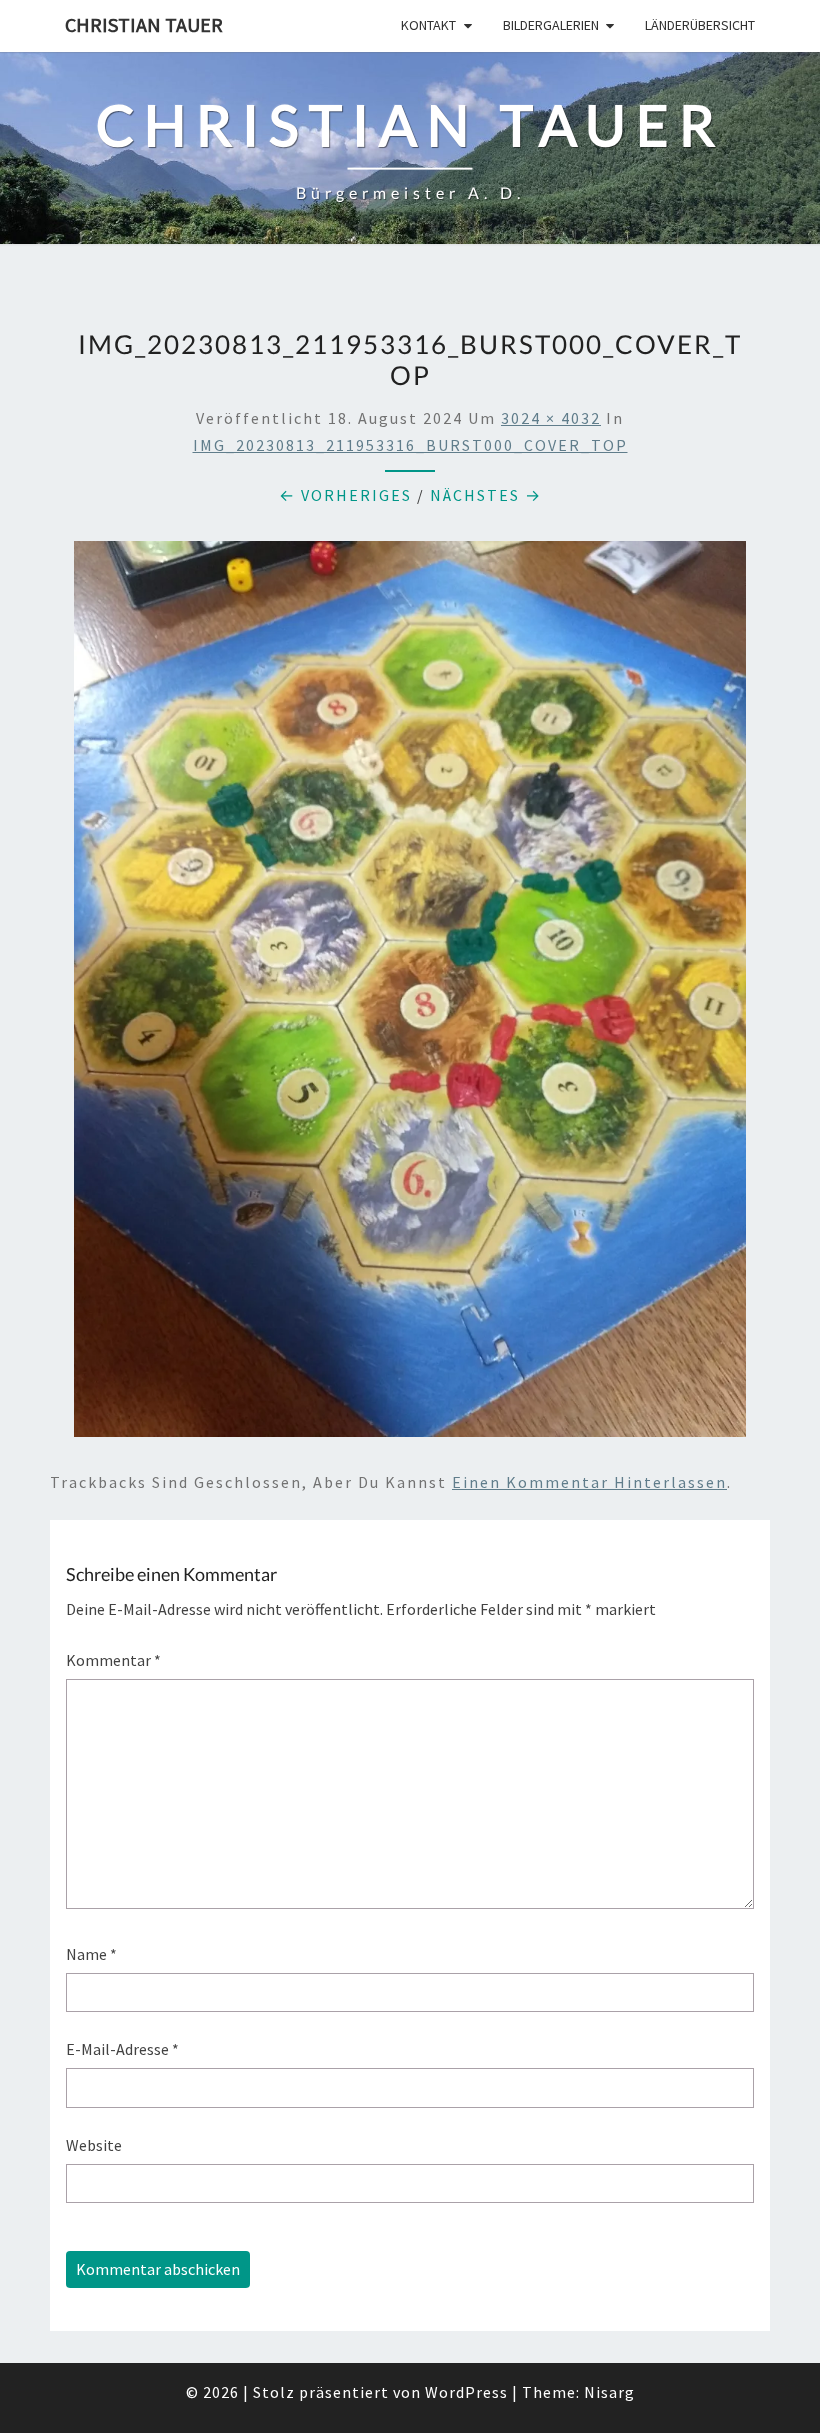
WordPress (466, 2392)
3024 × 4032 (551, 418)
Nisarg (609, 2392)
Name (91, 1954)
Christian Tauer (144, 24)
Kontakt (428, 25)
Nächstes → (486, 495)
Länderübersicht (700, 25)
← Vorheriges (345, 495)
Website (94, 2145)
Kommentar (113, 1660)
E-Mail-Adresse (122, 2049)
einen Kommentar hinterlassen (589, 1482)
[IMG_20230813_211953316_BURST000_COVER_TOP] (410, 995)
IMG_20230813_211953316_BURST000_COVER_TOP (410, 445)
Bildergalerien (551, 25)
